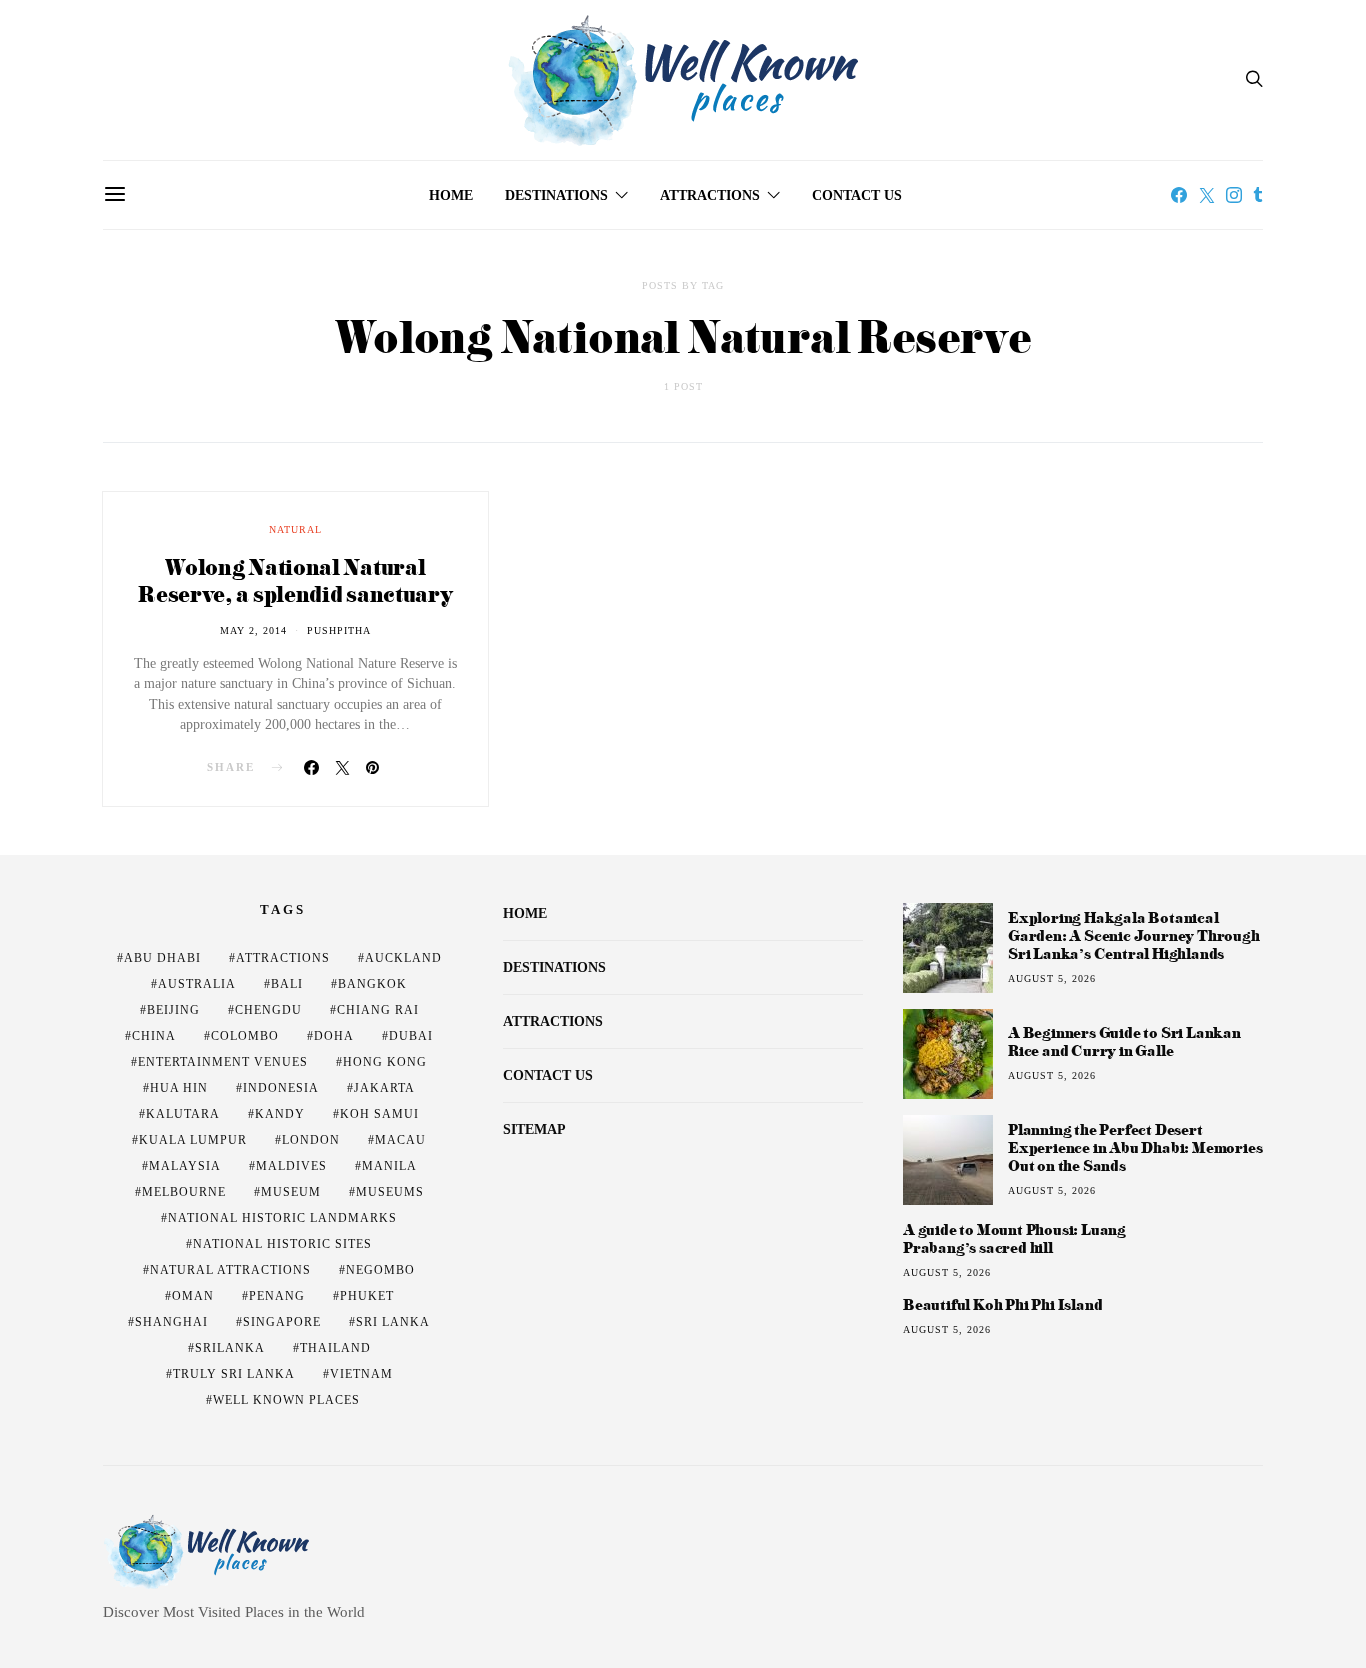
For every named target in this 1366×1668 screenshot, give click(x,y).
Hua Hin (179, 1088)
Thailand (335, 1348)
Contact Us (857, 195)
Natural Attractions (230, 1270)
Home (451, 195)
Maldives (291, 1166)
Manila (389, 1166)
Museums (390, 1192)
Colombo (245, 1036)
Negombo (380, 1270)
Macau (400, 1140)
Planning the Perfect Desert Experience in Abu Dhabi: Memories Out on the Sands (1135, 1147)
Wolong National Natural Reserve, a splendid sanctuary (295, 580)
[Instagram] (1234, 195)
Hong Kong (385, 1062)
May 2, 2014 (253, 630)
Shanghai (171, 1322)
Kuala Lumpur (193, 1140)
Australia (197, 984)
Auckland (403, 958)
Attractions (710, 195)
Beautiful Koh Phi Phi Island (1002, 1305)
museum (291, 1192)
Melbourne (184, 1192)
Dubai (411, 1036)
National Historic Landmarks (282, 1218)
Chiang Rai (378, 1010)
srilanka (230, 1348)
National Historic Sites (282, 1244)
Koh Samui (379, 1114)
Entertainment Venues (223, 1062)
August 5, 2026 (1052, 978)
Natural (295, 529)
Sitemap (534, 1129)
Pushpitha (339, 630)
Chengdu (268, 1010)
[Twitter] (1207, 195)
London (311, 1140)
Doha (334, 1036)
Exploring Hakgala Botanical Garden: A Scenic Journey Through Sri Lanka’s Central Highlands (1134, 935)
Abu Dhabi (162, 958)
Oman (193, 1296)
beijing (173, 1010)
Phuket (367, 1296)
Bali (287, 984)
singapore (282, 1322)
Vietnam (361, 1374)
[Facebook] (1179, 195)
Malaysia (185, 1166)
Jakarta (384, 1088)
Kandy (280, 1114)
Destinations (556, 195)
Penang (277, 1296)
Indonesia (281, 1088)
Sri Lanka (393, 1322)
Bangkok (372, 984)
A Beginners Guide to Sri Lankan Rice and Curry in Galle (1124, 1041)
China (154, 1036)
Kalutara (183, 1114)
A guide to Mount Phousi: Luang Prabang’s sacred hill (1014, 1239)
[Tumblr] (1258, 195)
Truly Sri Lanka (234, 1374)
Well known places (286, 1400)
